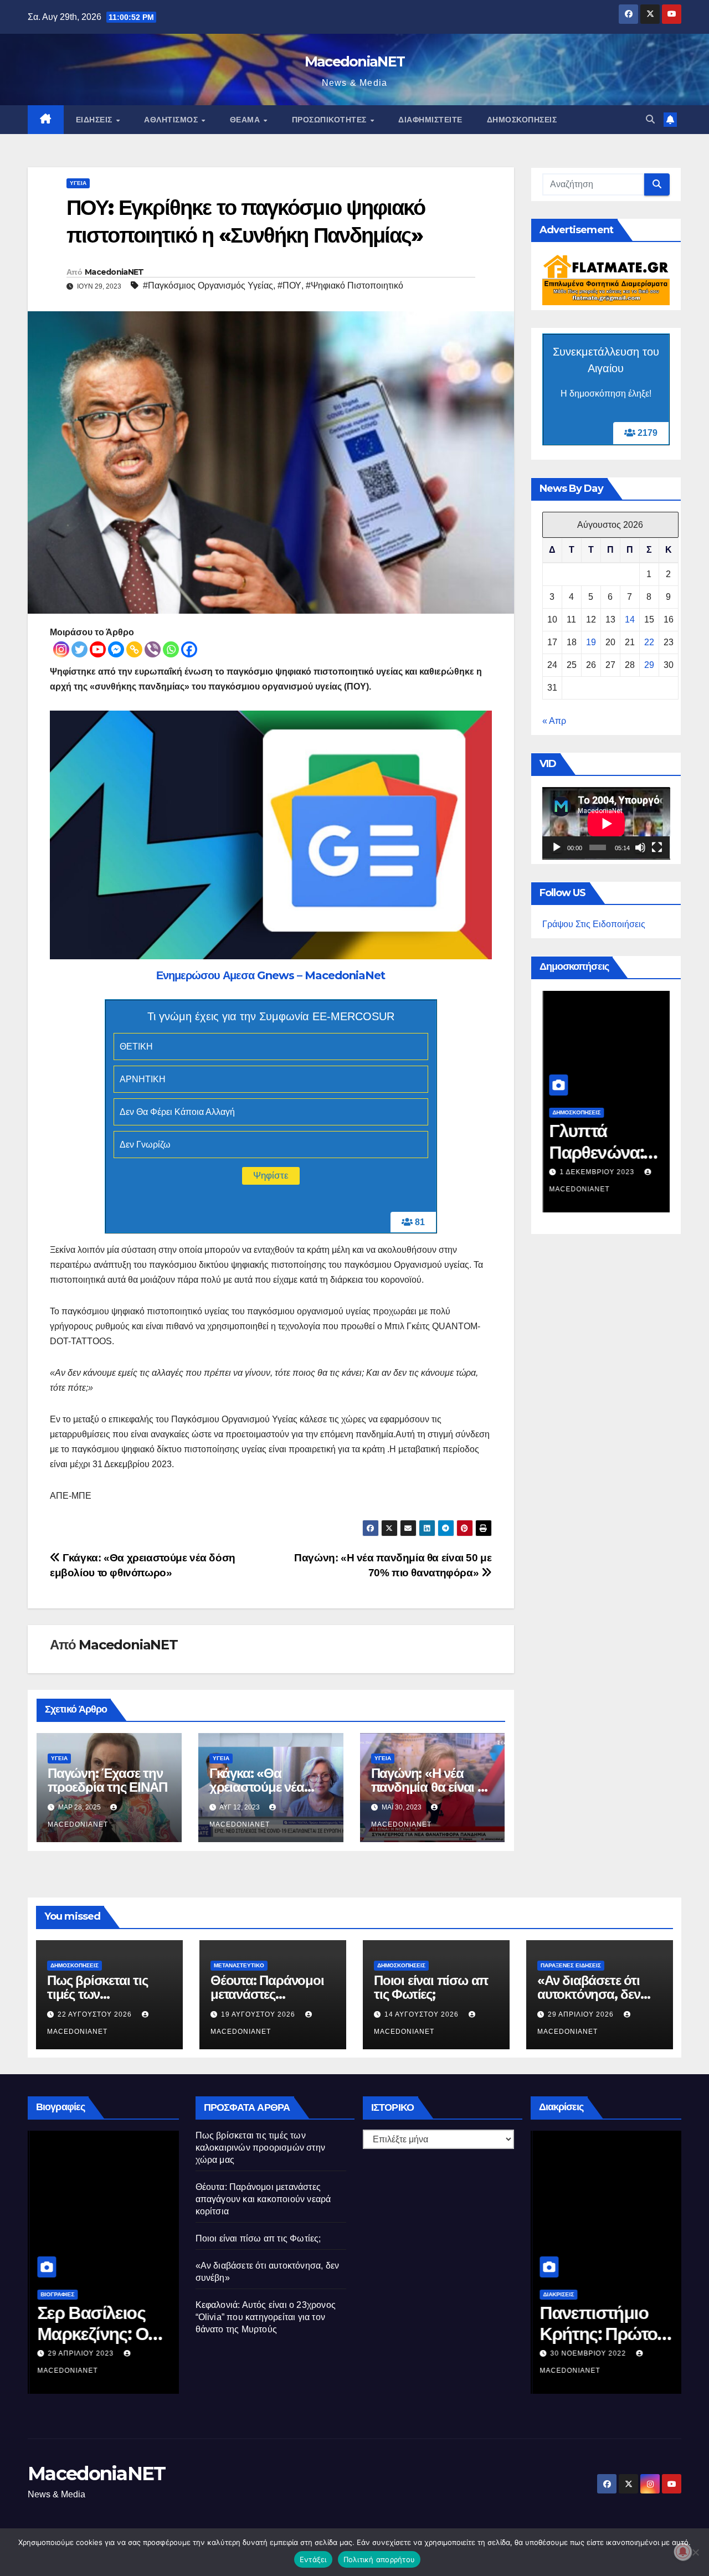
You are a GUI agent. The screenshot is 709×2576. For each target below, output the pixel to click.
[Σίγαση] (640, 848)
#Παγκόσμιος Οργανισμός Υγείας (208, 286)
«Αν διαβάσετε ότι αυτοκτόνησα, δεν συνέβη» (589, 1994)
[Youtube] (98, 649)
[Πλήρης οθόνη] (657, 848)
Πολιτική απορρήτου (379, 2559)
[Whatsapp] (171, 649)
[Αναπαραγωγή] (557, 848)
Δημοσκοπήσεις (522, 120)
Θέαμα (246, 120)
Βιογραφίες (56, 2294)
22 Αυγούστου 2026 (96, 2014)
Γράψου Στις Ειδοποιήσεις (594, 925)
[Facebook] (189, 649)
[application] (606, 824)
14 (630, 620)
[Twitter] (79, 649)
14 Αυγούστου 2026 (423, 2014)
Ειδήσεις (96, 120)
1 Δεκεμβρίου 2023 (597, 1172)
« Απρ (554, 721)
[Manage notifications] (683, 2552)
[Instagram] (61, 649)
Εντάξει (313, 2559)
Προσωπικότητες (331, 120)
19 (591, 643)
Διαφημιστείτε (430, 120)
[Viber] (153, 649)
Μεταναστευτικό (239, 1965)
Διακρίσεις (557, 2294)
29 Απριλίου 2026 (582, 2014)
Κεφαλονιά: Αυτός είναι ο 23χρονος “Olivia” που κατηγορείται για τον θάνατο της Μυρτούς (266, 2317)
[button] (650, 119)
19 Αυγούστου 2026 (259, 2014)
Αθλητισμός (172, 120)
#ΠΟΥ (289, 286)
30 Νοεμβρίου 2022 (587, 2353)
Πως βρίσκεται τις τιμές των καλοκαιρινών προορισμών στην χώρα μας (261, 2148)
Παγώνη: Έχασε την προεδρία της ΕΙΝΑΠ (107, 1780)
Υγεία (78, 183)
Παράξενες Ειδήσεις (571, 1965)
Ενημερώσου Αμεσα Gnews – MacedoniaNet (271, 975)
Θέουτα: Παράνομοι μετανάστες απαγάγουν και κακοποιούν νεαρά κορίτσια (263, 2199)
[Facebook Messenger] (116, 649)
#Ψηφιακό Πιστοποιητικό (354, 286)
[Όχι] (695, 2552)
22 (649, 643)
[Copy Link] (134, 649)
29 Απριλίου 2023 (80, 2353)
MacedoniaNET (355, 61)
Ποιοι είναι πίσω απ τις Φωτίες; (431, 1987)
